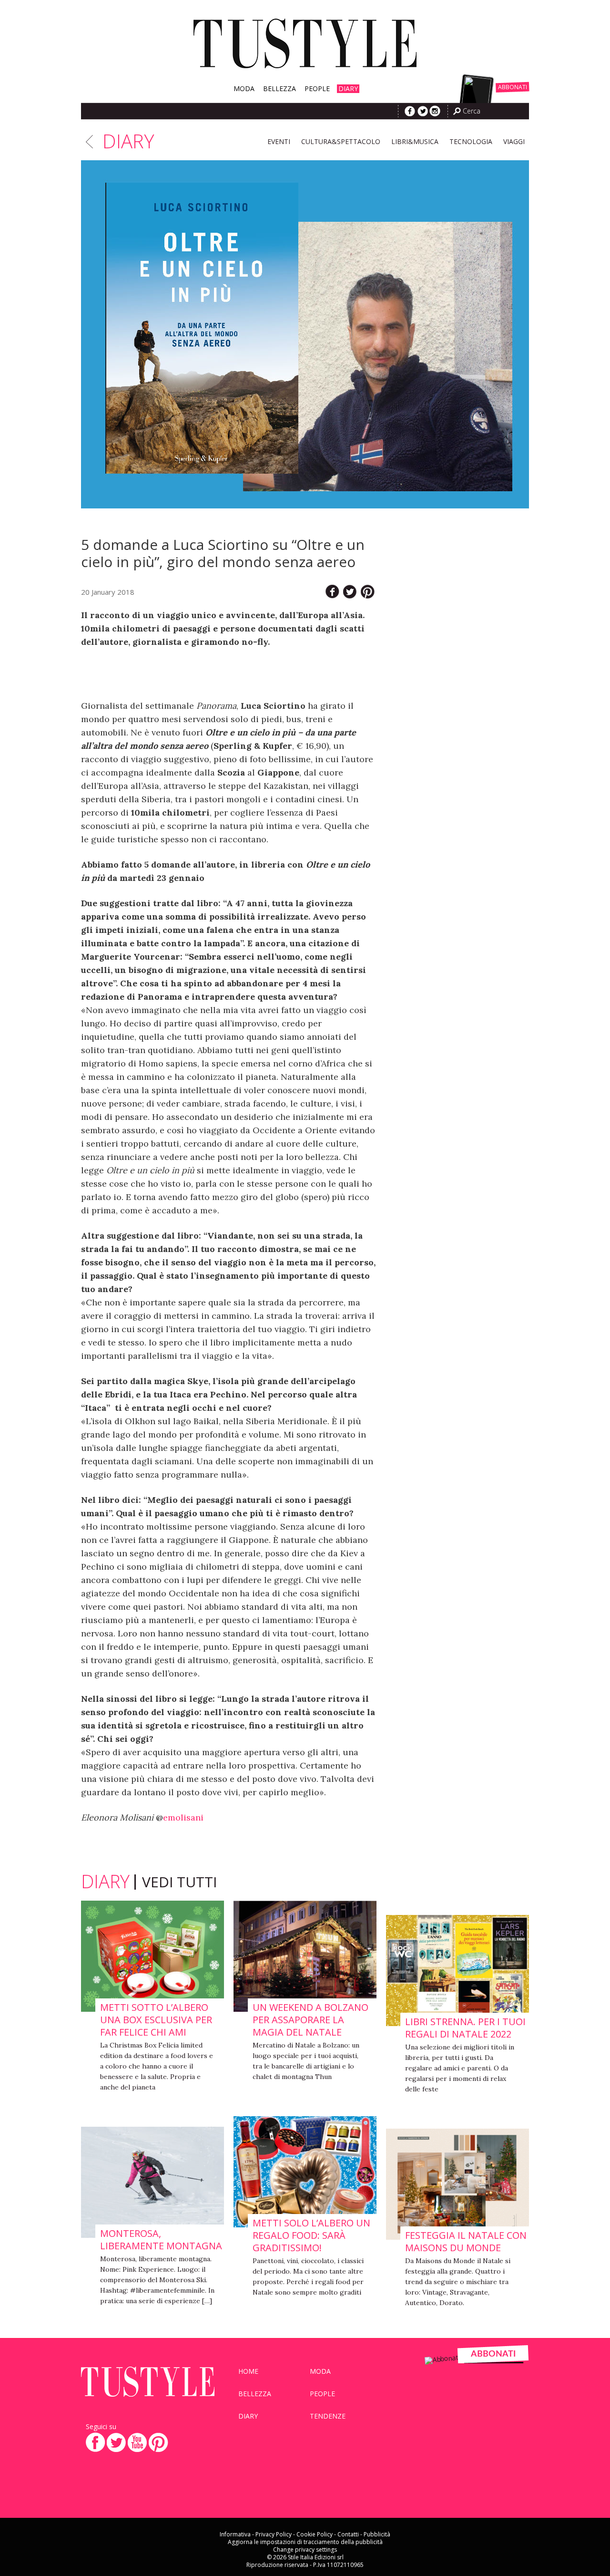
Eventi (279, 141)
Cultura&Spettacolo (341, 141)
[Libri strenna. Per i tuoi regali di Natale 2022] (457, 1971)
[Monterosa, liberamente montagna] (152, 2183)
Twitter (423, 111)
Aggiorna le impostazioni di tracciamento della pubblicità (305, 2542)
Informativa (235, 2534)
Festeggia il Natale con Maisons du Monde (466, 2242)
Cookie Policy (315, 2534)
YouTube (137, 2442)
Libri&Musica (415, 141)
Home (248, 2371)
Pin (368, 592)
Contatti (348, 2534)
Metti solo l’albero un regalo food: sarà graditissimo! (311, 2235)
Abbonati (513, 87)
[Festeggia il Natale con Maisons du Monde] (457, 2185)
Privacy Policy (274, 2534)
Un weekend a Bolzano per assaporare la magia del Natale (310, 2020)
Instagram (435, 111)
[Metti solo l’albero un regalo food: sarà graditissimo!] (305, 2172)
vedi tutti (179, 1882)
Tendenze (328, 2416)
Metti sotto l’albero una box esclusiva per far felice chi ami (156, 2020)
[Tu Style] (305, 69)
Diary (348, 89)
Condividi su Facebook (332, 592)
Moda (244, 89)
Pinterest (158, 2442)
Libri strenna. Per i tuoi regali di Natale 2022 (465, 2028)
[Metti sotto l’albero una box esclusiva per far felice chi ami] (152, 1957)
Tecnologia (471, 141)
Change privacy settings (305, 2550)
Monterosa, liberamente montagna (161, 2240)
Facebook (410, 111)
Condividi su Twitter (350, 592)
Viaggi (514, 141)
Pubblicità (377, 2534)
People (317, 89)
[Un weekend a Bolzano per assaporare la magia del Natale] (305, 1957)
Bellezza (280, 89)
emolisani (183, 1817)
